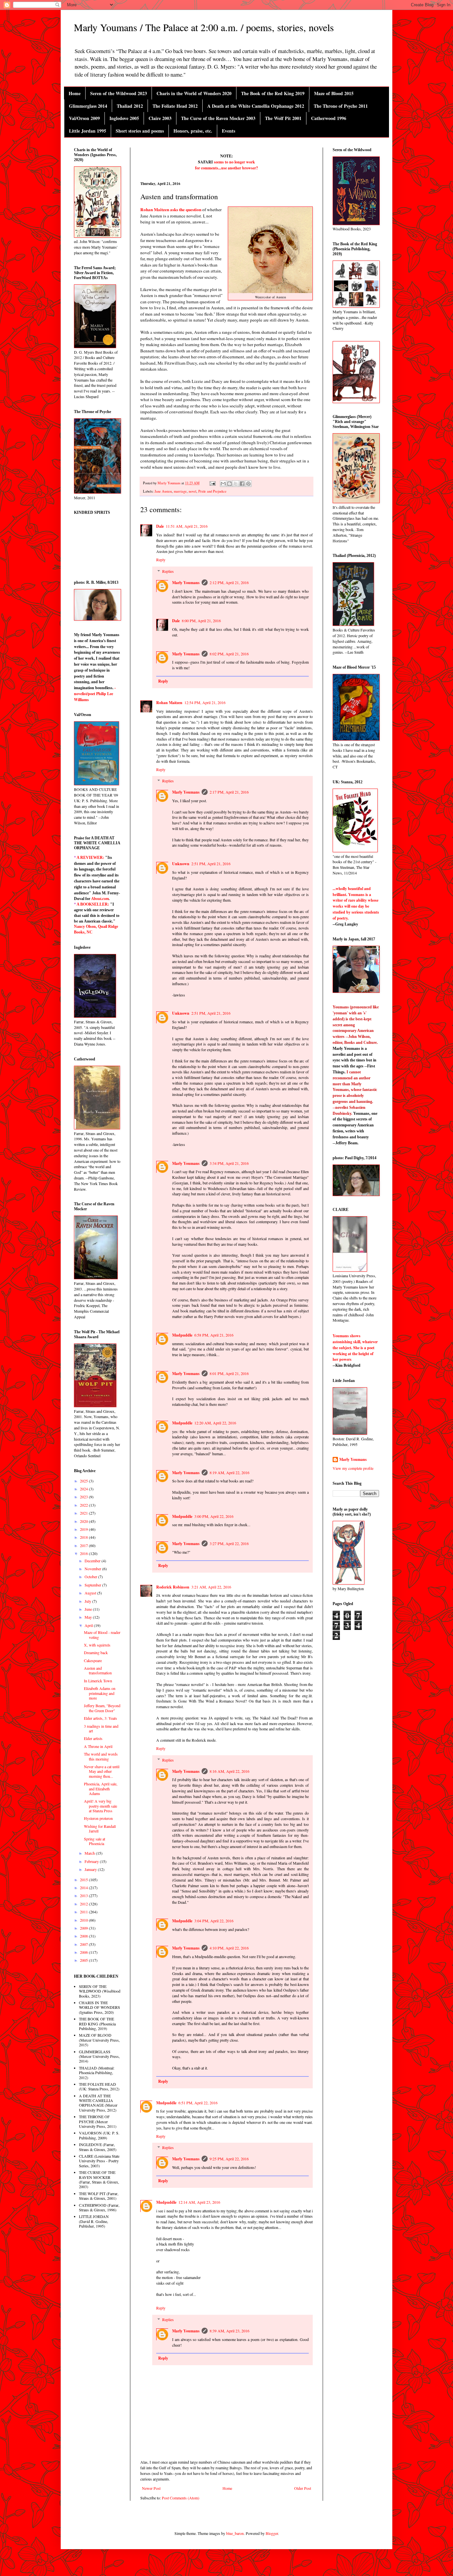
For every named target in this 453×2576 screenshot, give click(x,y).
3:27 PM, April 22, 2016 (229, 1543)
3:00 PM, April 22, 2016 (214, 1516)
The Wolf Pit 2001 (283, 118)
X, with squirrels (97, 1645)
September (93, 1585)
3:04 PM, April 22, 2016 (214, 1921)
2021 (84, 1513)
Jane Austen (163, 491)
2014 (84, 1887)
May (89, 1617)
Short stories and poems (140, 131)
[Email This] (223, 484)
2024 (84, 1489)
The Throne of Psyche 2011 (341, 106)
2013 (84, 1895)
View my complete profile (353, 1468)
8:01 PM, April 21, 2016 (229, 1373)
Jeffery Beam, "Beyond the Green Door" (102, 1708)
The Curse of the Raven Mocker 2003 (218, 118)
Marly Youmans (186, 583)
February (92, 1861)
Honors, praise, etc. (193, 131)
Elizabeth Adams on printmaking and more (100, 1693)
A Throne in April (98, 1746)
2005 (84, 1960)
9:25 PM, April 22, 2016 (229, 2159)
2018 (84, 1537)
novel (193, 491)
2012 (84, 1904)
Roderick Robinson (173, 1587)
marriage (180, 491)
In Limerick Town (98, 1681)
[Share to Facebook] (242, 484)
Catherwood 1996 (329, 118)
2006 (84, 1952)
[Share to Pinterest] (248, 484)
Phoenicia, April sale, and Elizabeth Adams (101, 1789)
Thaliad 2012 (130, 106)
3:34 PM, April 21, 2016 (229, 1163)
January (91, 1869)
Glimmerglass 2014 (88, 106)
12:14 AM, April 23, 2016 (199, 2202)
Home (75, 93)
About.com (100, 899)
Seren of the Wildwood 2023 (119, 93)
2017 (84, 1545)
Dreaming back (96, 1652)
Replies (168, 571)
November (93, 1569)
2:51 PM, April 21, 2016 (211, 864)
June (89, 1609)
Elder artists (93, 1738)
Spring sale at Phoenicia (95, 1841)
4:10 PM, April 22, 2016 (229, 1948)
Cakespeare (93, 1660)
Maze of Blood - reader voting (102, 1635)
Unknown (181, 864)
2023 (84, 1497)
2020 (84, 1521)
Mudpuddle (182, 1335)
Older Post (303, 2488)
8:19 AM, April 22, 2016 (229, 1472)
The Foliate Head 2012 (175, 106)
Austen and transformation (98, 1670)
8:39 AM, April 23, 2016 (229, 2331)
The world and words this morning (101, 1756)
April (89, 1625)
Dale (160, 526)
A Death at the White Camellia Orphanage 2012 (256, 106)
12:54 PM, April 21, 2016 (205, 702)
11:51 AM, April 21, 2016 (187, 526)
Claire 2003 (160, 118)
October (91, 1577)
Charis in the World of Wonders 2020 (194, 93)
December (93, 1561)
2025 (84, 1481)
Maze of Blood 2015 (334, 93)
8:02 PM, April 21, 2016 (229, 654)
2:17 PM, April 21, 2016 (229, 792)
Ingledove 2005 (124, 118)
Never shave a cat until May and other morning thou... (102, 1771)
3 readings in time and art (101, 1728)
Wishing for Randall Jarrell (100, 1828)
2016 (84, 1553)
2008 (84, 1936)
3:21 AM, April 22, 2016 (211, 1587)
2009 (84, 1928)
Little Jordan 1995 (88, 131)
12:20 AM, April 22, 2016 (215, 1423)
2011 (84, 1912)
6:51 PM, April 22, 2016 (198, 2103)
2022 (84, 1505)
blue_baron (235, 2533)
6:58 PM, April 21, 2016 (214, 1335)
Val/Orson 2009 (84, 118)
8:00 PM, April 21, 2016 (201, 621)
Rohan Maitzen (169, 703)
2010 (84, 1920)
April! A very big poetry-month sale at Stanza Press (100, 1806)
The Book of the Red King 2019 (273, 93)
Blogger (272, 2533)
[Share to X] (236, 484)
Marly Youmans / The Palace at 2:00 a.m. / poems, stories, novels (204, 27)
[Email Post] (212, 483)
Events (228, 131)
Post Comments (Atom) (181, 2498)
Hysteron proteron (98, 1818)
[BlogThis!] (229, 484)
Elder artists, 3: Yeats (100, 1718)
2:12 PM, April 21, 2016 (229, 582)
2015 (84, 1880)
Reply (161, 560)
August (91, 1593)
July (88, 1601)
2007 (84, 1944)
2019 (84, 1529)
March (90, 1853)
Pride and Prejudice (212, 491)
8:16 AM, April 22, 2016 (229, 1771)
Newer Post (151, 2488)
